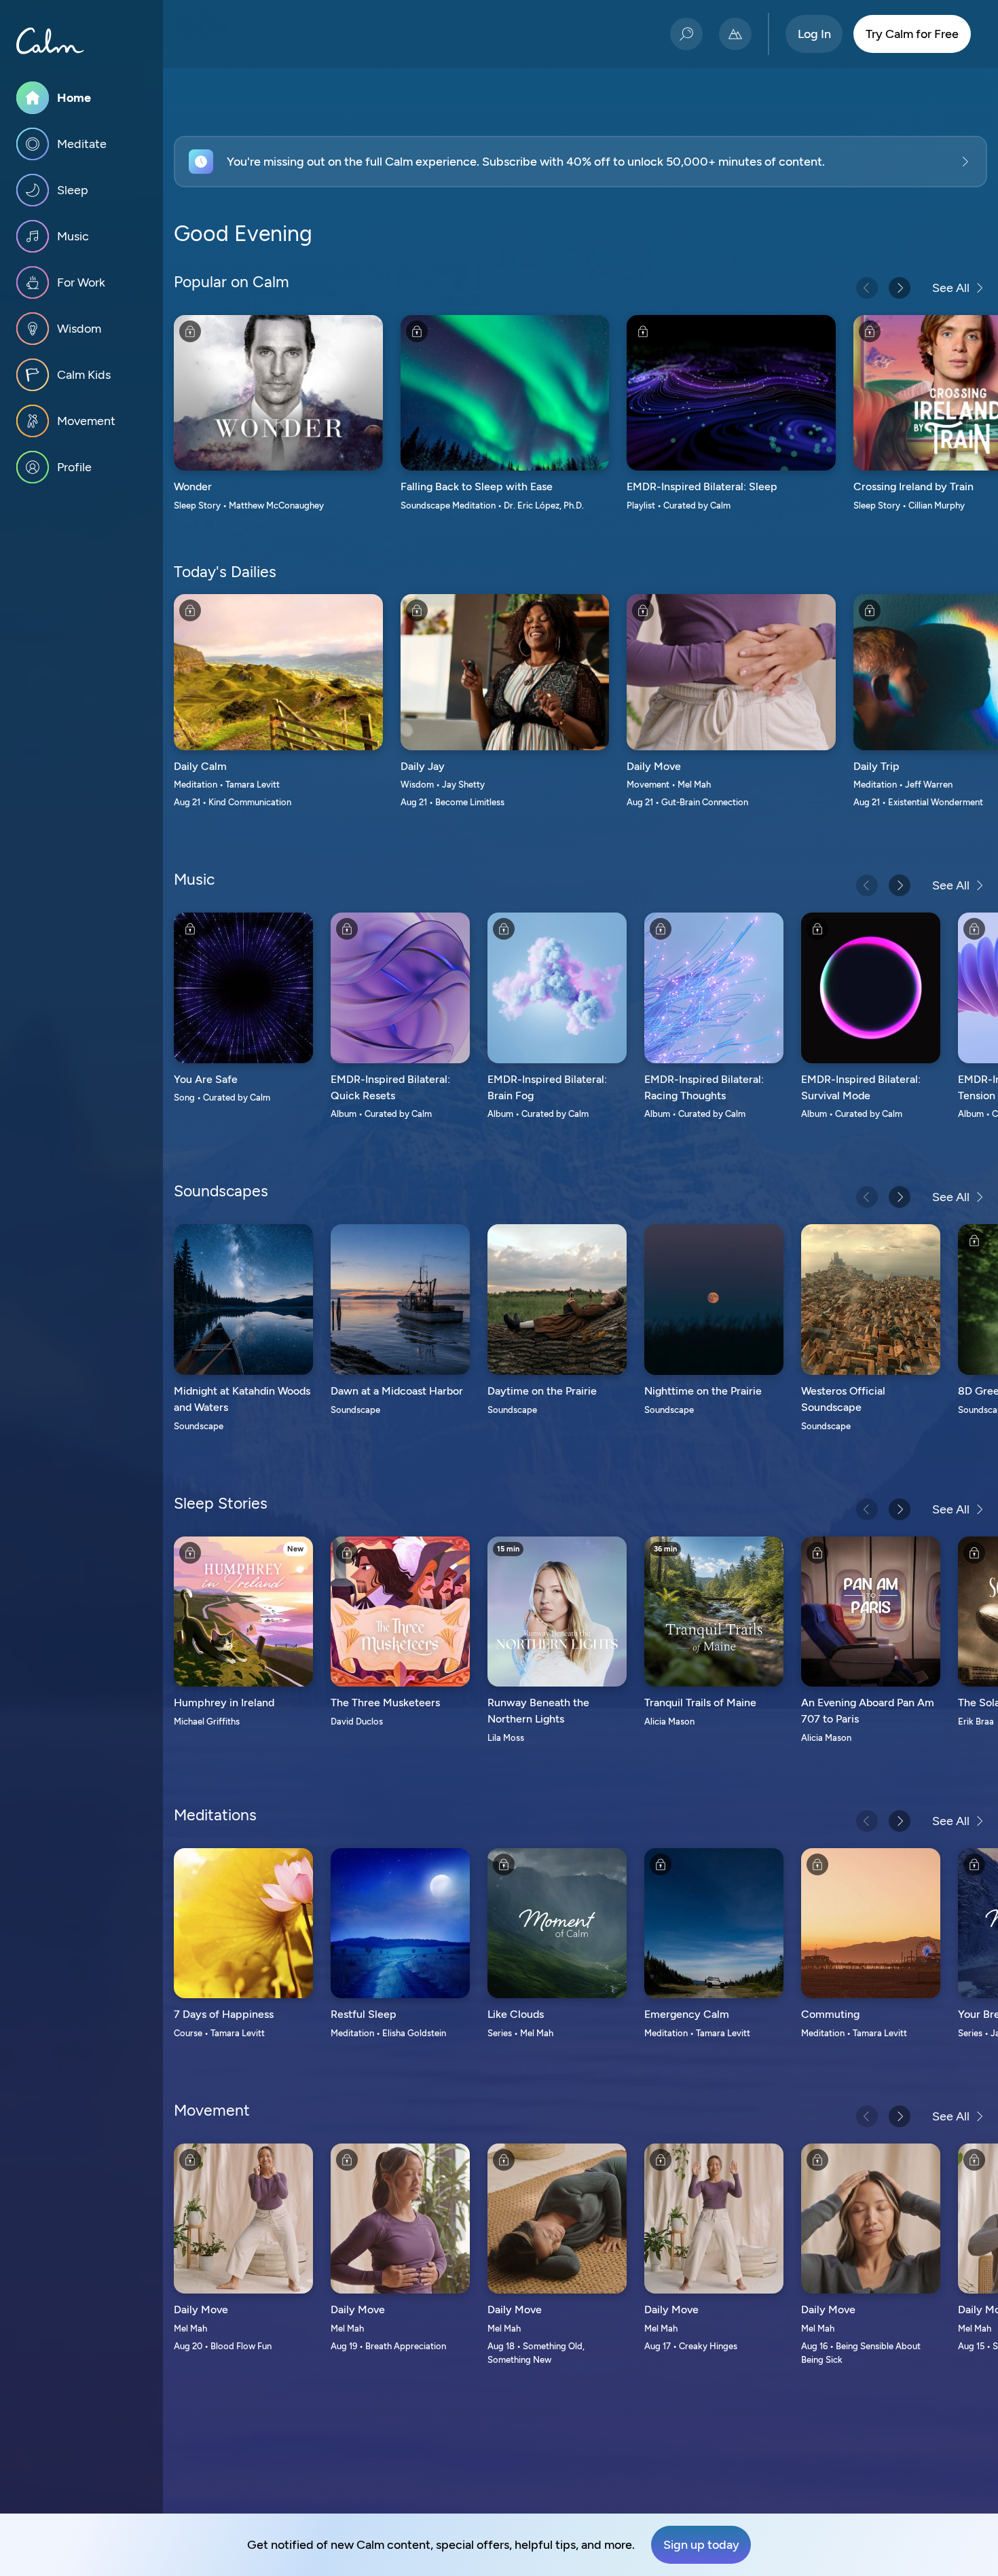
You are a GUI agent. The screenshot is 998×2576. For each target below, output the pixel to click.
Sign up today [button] (701, 2545)
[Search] (686, 34)
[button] (580, 162)
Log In (814, 34)
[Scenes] (735, 34)
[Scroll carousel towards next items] (900, 288)
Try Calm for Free (912, 34)
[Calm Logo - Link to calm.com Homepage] (50, 41)
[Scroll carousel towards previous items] (867, 288)
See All (951, 288)
